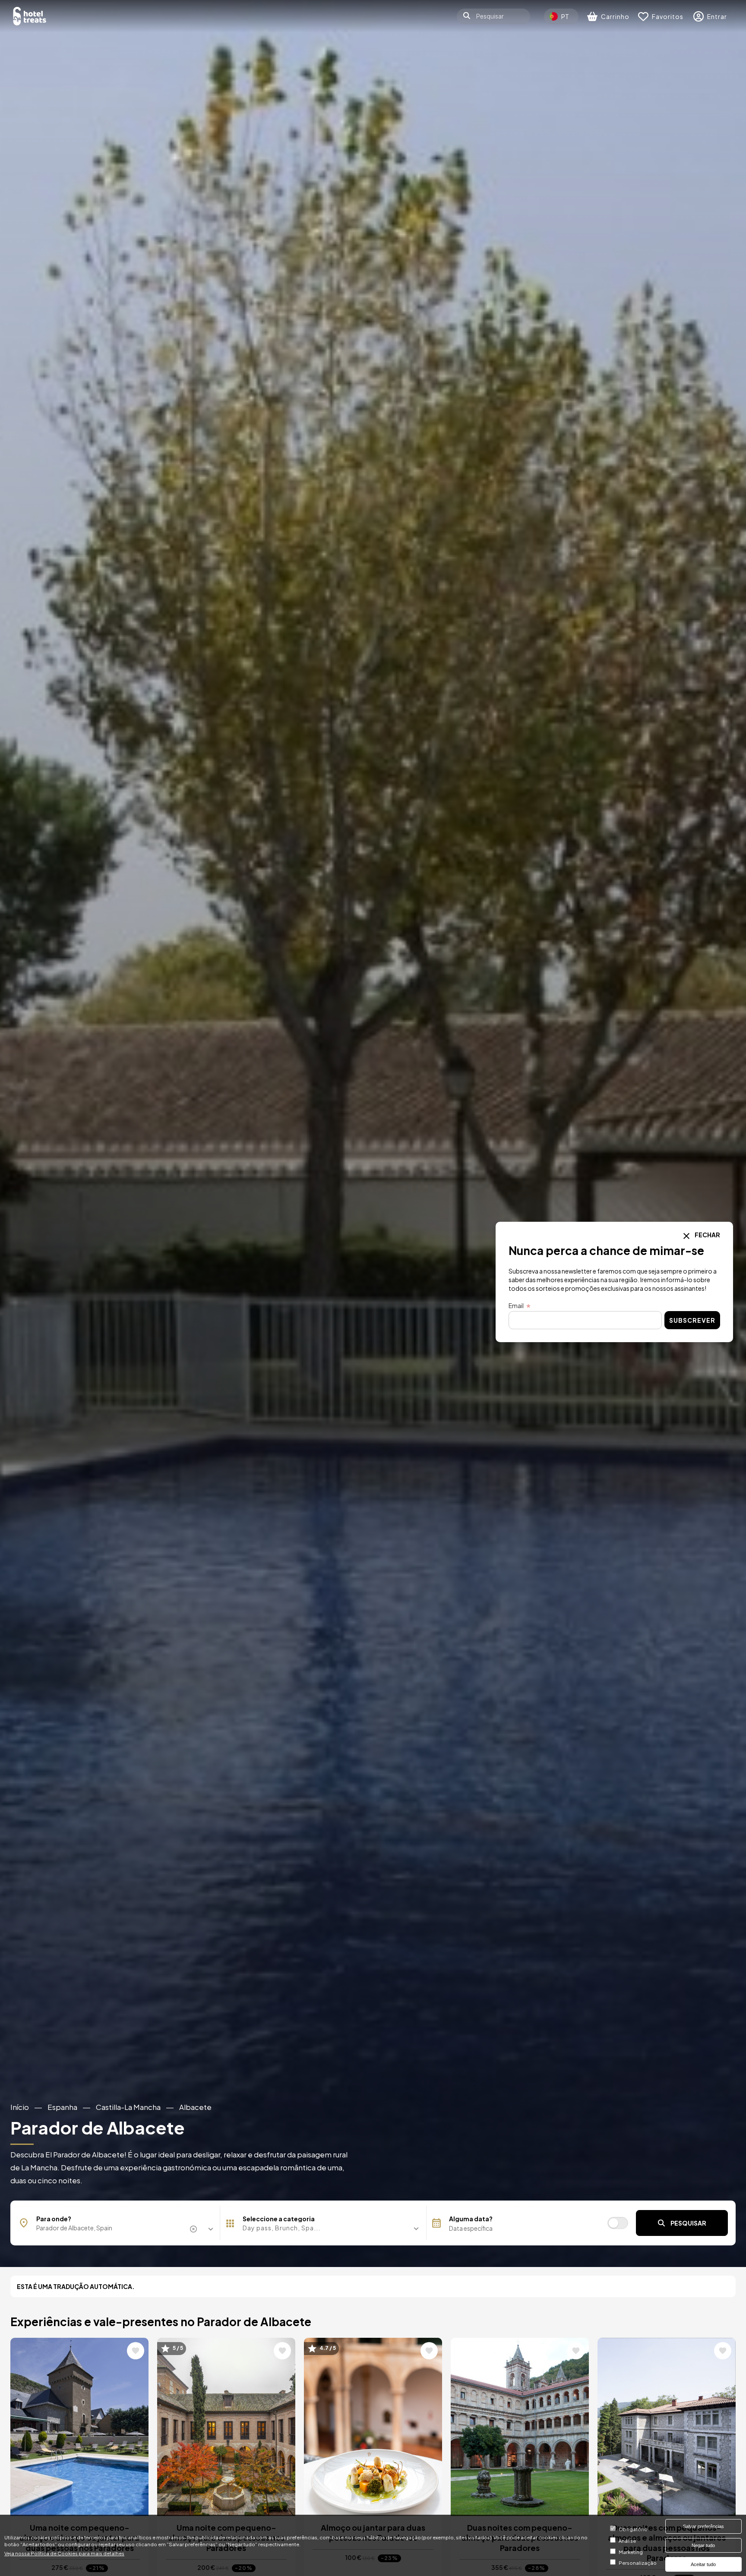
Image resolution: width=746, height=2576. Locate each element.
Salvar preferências (703, 2526)
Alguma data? (471, 2219)
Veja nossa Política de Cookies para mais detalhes (64, 2553)
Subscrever (692, 1320)
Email (516, 1305)
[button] (323, 2228)
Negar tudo (703, 2545)
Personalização (638, 2563)
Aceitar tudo (703, 2564)
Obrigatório (633, 2529)
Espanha (62, 2107)
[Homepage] (30, 16)
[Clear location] (195, 2229)
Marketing (631, 2552)
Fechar (707, 1235)
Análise (627, 2541)
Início (20, 2107)
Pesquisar (688, 2223)
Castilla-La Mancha (128, 2107)
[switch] (618, 2223)
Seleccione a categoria (279, 2219)
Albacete (195, 2107)
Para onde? (54, 2219)
